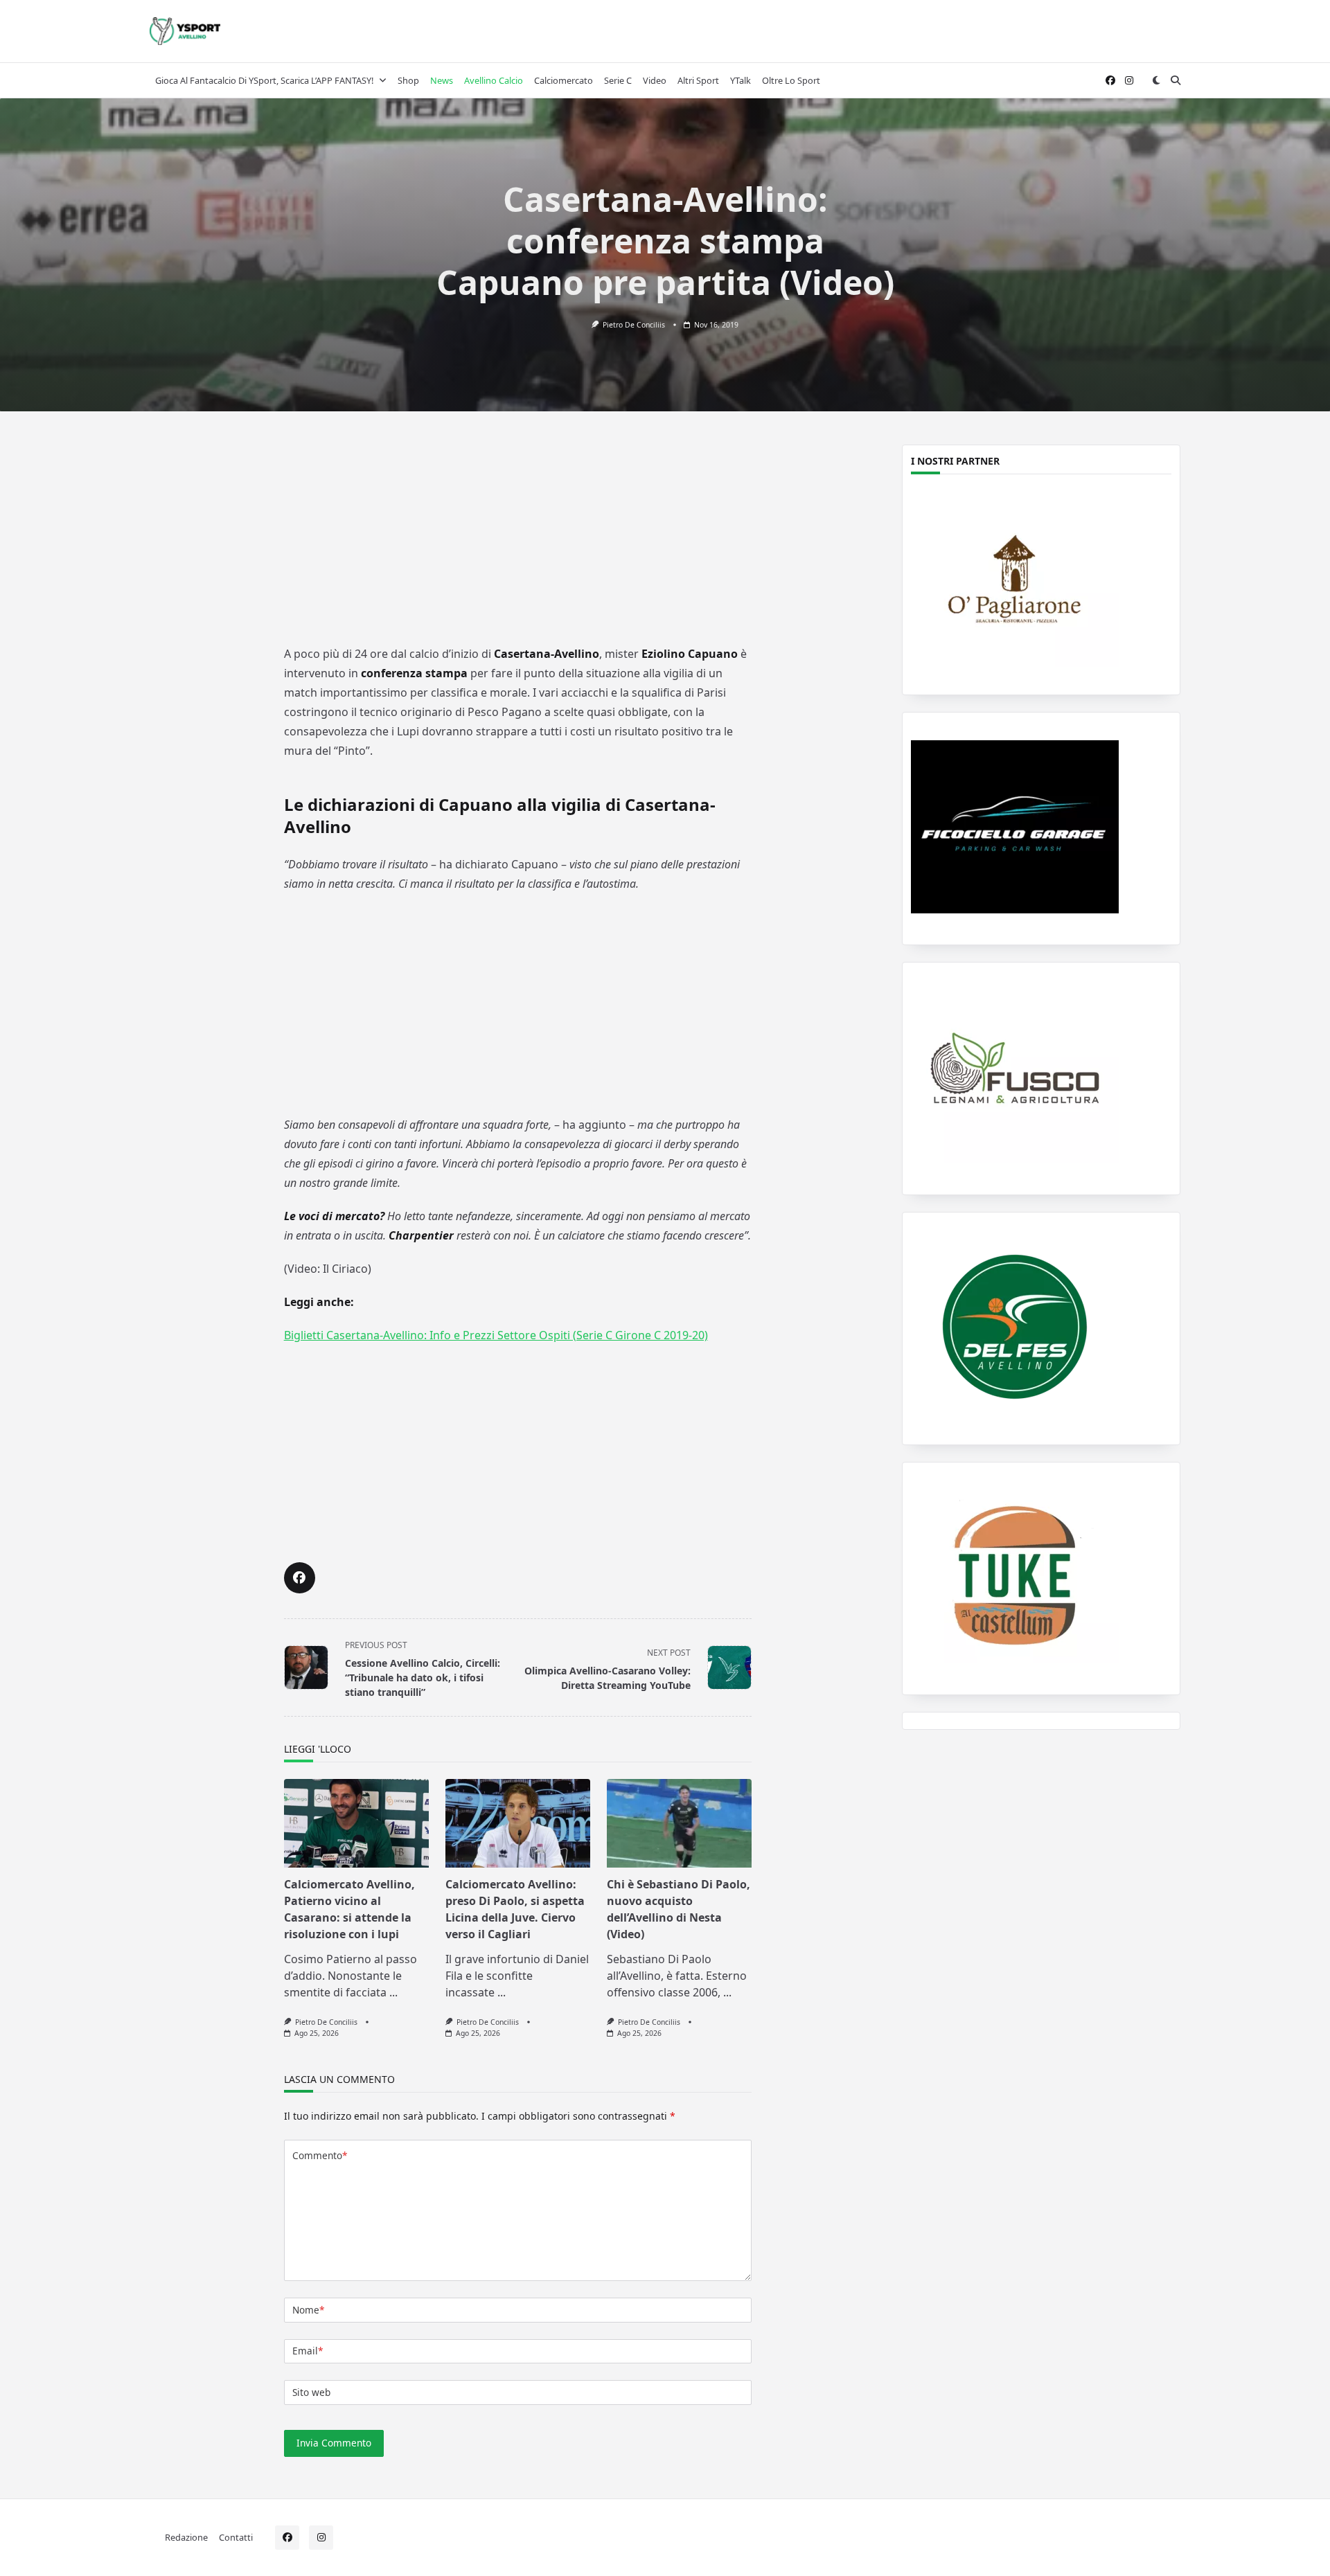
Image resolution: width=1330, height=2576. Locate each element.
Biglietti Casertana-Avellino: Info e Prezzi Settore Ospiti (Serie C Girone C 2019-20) (496, 1335)
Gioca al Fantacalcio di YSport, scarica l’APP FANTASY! (264, 80)
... (393, 1992)
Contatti (236, 2537)
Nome (308, 2310)
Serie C (618, 80)
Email (308, 2351)
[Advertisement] (517, 538)
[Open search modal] (1176, 80)
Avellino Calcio (494, 80)
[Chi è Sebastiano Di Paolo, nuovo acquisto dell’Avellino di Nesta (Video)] (679, 1823)
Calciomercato (564, 80)
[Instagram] (1129, 81)
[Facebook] (1110, 81)
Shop (408, 80)
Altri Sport (698, 80)
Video (655, 80)
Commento (320, 2155)
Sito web (311, 2392)
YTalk (741, 80)
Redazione (186, 2537)
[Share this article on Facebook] (300, 1578)
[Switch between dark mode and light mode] (1156, 80)
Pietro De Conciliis (634, 325)
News (442, 80)
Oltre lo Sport (791, 80)
